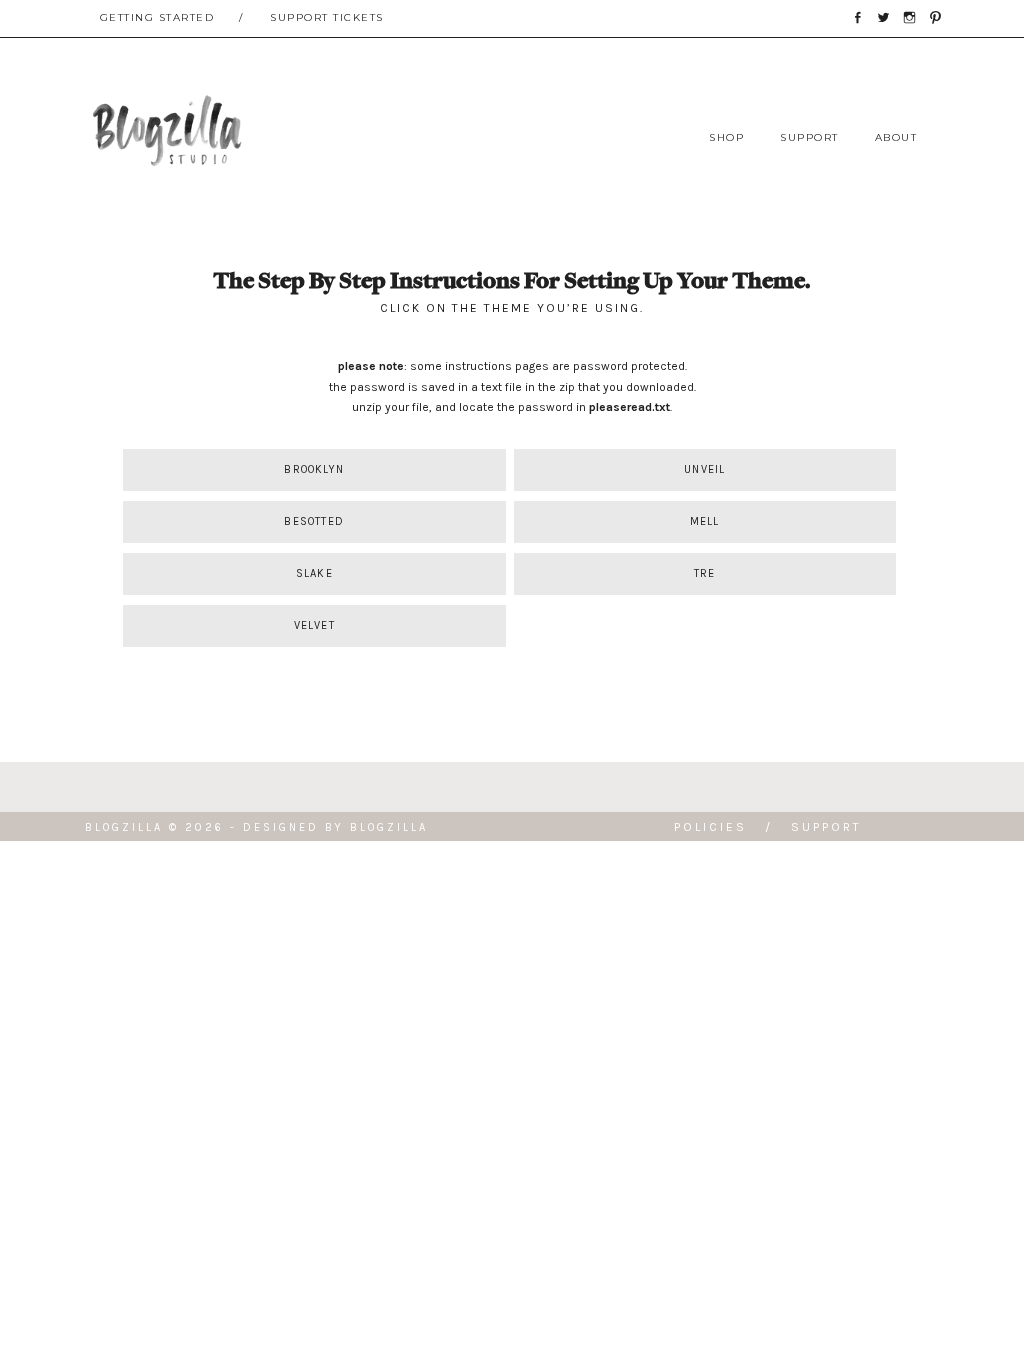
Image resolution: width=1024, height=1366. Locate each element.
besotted (314, 521)
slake (314, 573)
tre (705, 573)
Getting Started (157, 17)
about (896, 137)
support (809, 137)
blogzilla (389, 827)
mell (705, 521)
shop (726, 137)
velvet (314, 625)
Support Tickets (327, 17)
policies (710, 827)
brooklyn (314, 469)
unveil (704, 469)
